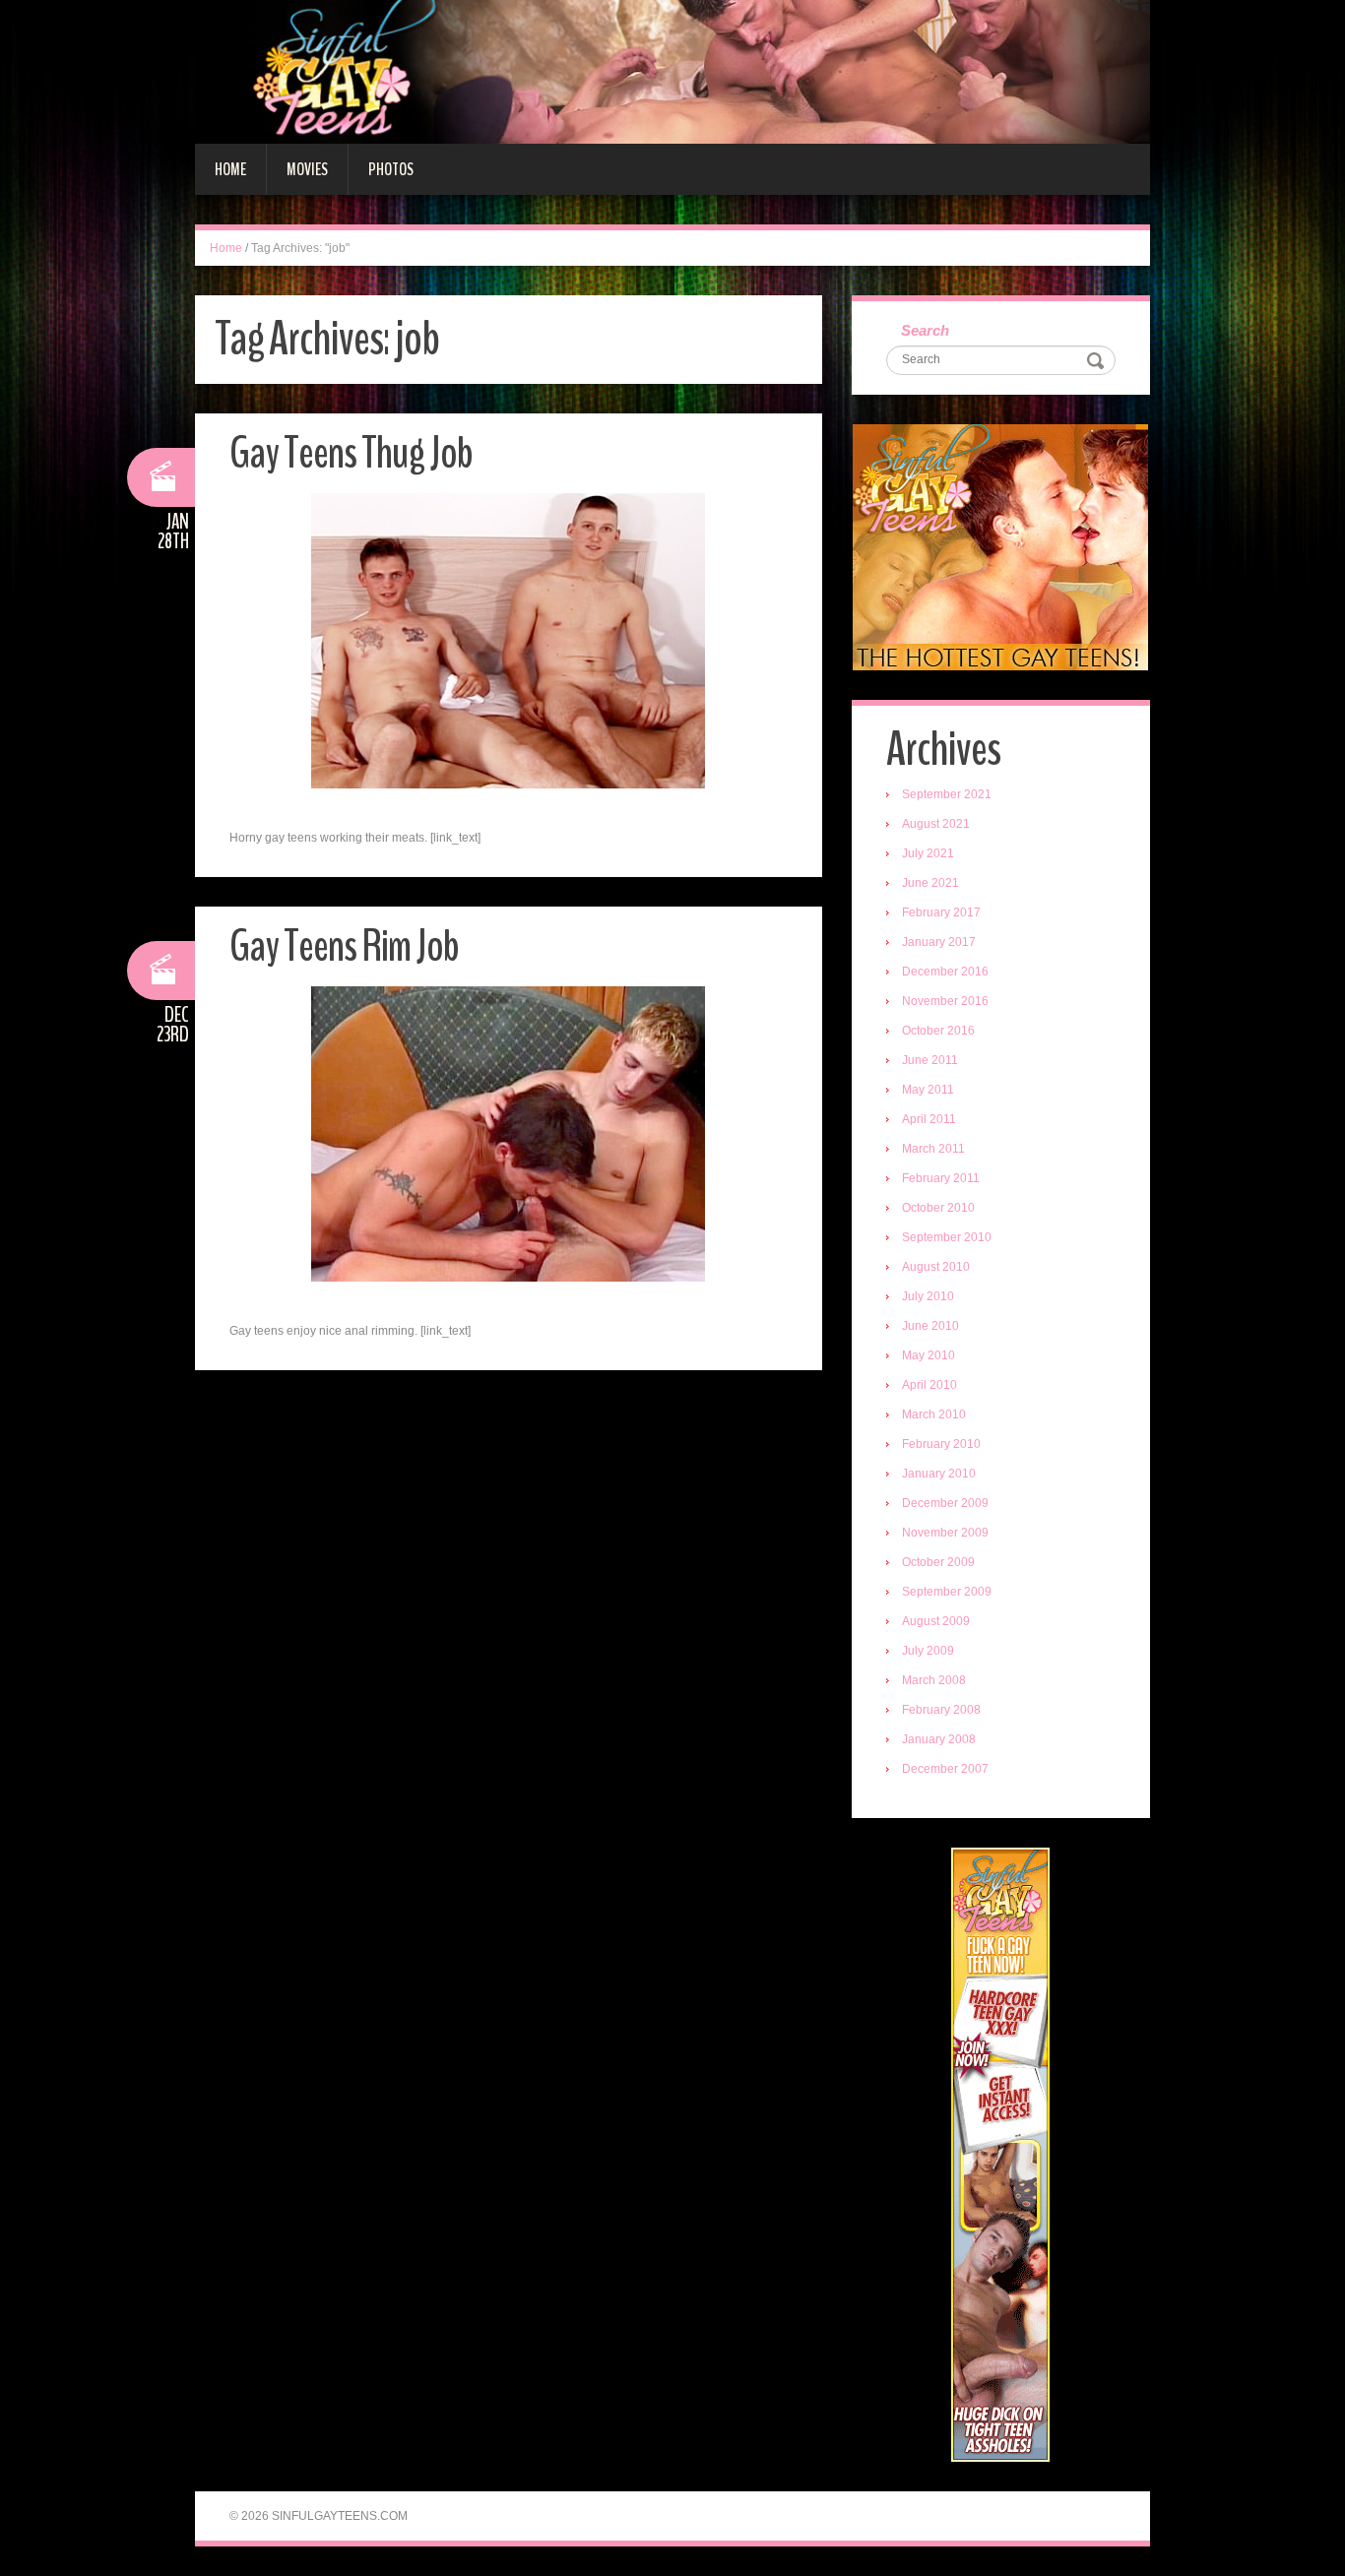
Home (230, 169)
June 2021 (930, 883)
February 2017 (941, 912)
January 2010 (939, 1474)
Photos (391, 169)
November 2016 (945, 1001)
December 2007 (945, 1769)
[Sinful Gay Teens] (672, 71)
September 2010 (947, 1237)
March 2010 (934, 1414)
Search (925, 330)
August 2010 (936, 1267)
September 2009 (947, 1592)
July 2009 (928, 1651)
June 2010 (930, 1326)
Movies (307, 169)
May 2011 (928, 1090)
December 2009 (945, 1503)
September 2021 (947, 794)
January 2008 (939, 1739)
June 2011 (930, 1060)
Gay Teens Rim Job (344, 946)
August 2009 (936, 1621)
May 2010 (929, 1355)
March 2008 (934, 1680)
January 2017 (939, 942)
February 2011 (941, 1178)
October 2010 (938, 1208)
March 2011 (933, 1149)
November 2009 (945, 1533)
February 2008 (941, 1710)
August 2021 (936, 824)
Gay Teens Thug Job (351, 453)
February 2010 (941, 1444)
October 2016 (938, 1031)
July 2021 (928, 853)
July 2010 (928, 1296)
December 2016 (945, 972)
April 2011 (929, 1119)
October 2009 (938, 1562)
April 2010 (929, 1385)
